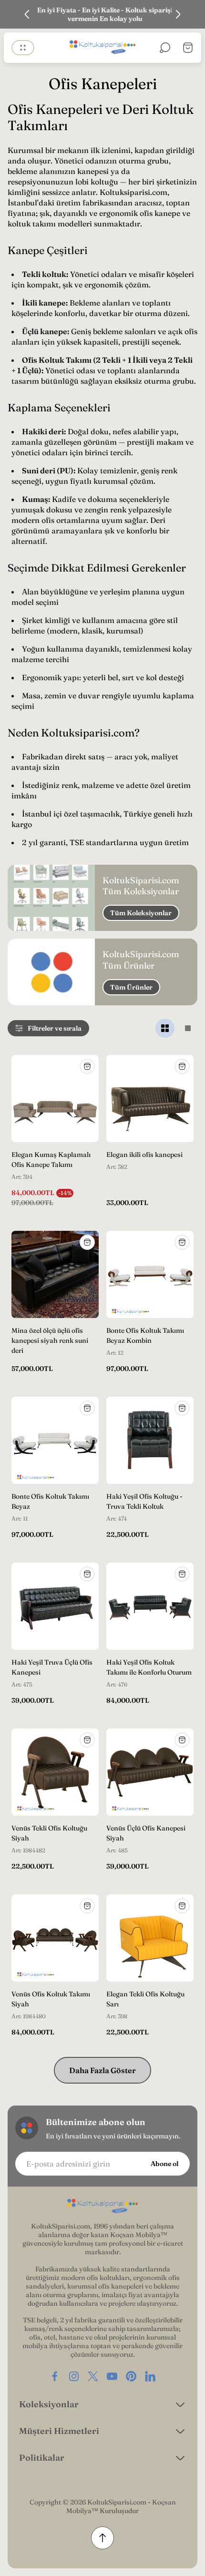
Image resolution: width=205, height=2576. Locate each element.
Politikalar (42, 2458)
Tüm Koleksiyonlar (141, 913)
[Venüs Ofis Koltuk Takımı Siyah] (55, 1938)
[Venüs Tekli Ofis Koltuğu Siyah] (55, 1772)
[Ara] (165, 48)
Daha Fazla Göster (102, 2070)
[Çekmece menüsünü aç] (23, 48)
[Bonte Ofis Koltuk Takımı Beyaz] (55, 1440)
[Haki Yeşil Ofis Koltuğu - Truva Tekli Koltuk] (150, 1440)
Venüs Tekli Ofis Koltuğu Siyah (49, 1833)
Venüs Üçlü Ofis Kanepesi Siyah (146, 1833)
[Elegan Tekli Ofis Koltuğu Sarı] (150, 1938)
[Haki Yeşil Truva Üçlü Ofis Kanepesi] (55, 1606)
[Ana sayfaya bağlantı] (102, 2207)
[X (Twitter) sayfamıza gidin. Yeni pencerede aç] (93, 2376)
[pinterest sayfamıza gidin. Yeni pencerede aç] (131, 2376)
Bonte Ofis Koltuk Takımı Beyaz (50, 1501)
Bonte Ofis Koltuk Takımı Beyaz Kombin (145, 1335)
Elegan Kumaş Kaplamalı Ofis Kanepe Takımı (51, 1160)
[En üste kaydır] (102, 2538)
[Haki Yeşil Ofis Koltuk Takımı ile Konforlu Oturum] (150, 1606)
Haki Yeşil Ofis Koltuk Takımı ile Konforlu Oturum (149, 1667)
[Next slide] (178, 14)
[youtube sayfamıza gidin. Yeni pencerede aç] (112, 2376)
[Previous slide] (27, 14)
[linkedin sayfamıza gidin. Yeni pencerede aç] (150, 2376)
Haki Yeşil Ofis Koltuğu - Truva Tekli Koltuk (144, 1501)
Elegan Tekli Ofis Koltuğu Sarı (145, 1999)
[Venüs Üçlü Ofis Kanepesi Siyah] (150, 1772)
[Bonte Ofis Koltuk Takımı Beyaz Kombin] (150, 1274)
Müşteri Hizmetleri (59, 2431)
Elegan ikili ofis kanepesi (144, 1155)
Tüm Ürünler (131, 987)
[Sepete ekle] (87, 1066)
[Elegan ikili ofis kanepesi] (150, 1099)
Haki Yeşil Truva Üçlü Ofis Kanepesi (52, 1667)
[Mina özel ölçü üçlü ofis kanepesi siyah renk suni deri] (55, 1274)
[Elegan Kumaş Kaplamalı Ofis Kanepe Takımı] (55, 1099)
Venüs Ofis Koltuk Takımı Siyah (51, 1999)
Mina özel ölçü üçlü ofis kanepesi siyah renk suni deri (50, 1340)
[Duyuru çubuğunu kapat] (192, 14)
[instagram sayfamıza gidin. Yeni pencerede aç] (74, 2376)
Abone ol (164, 2164)
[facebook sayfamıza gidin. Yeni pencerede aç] (55, 2376)
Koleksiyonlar (49, 2404)
